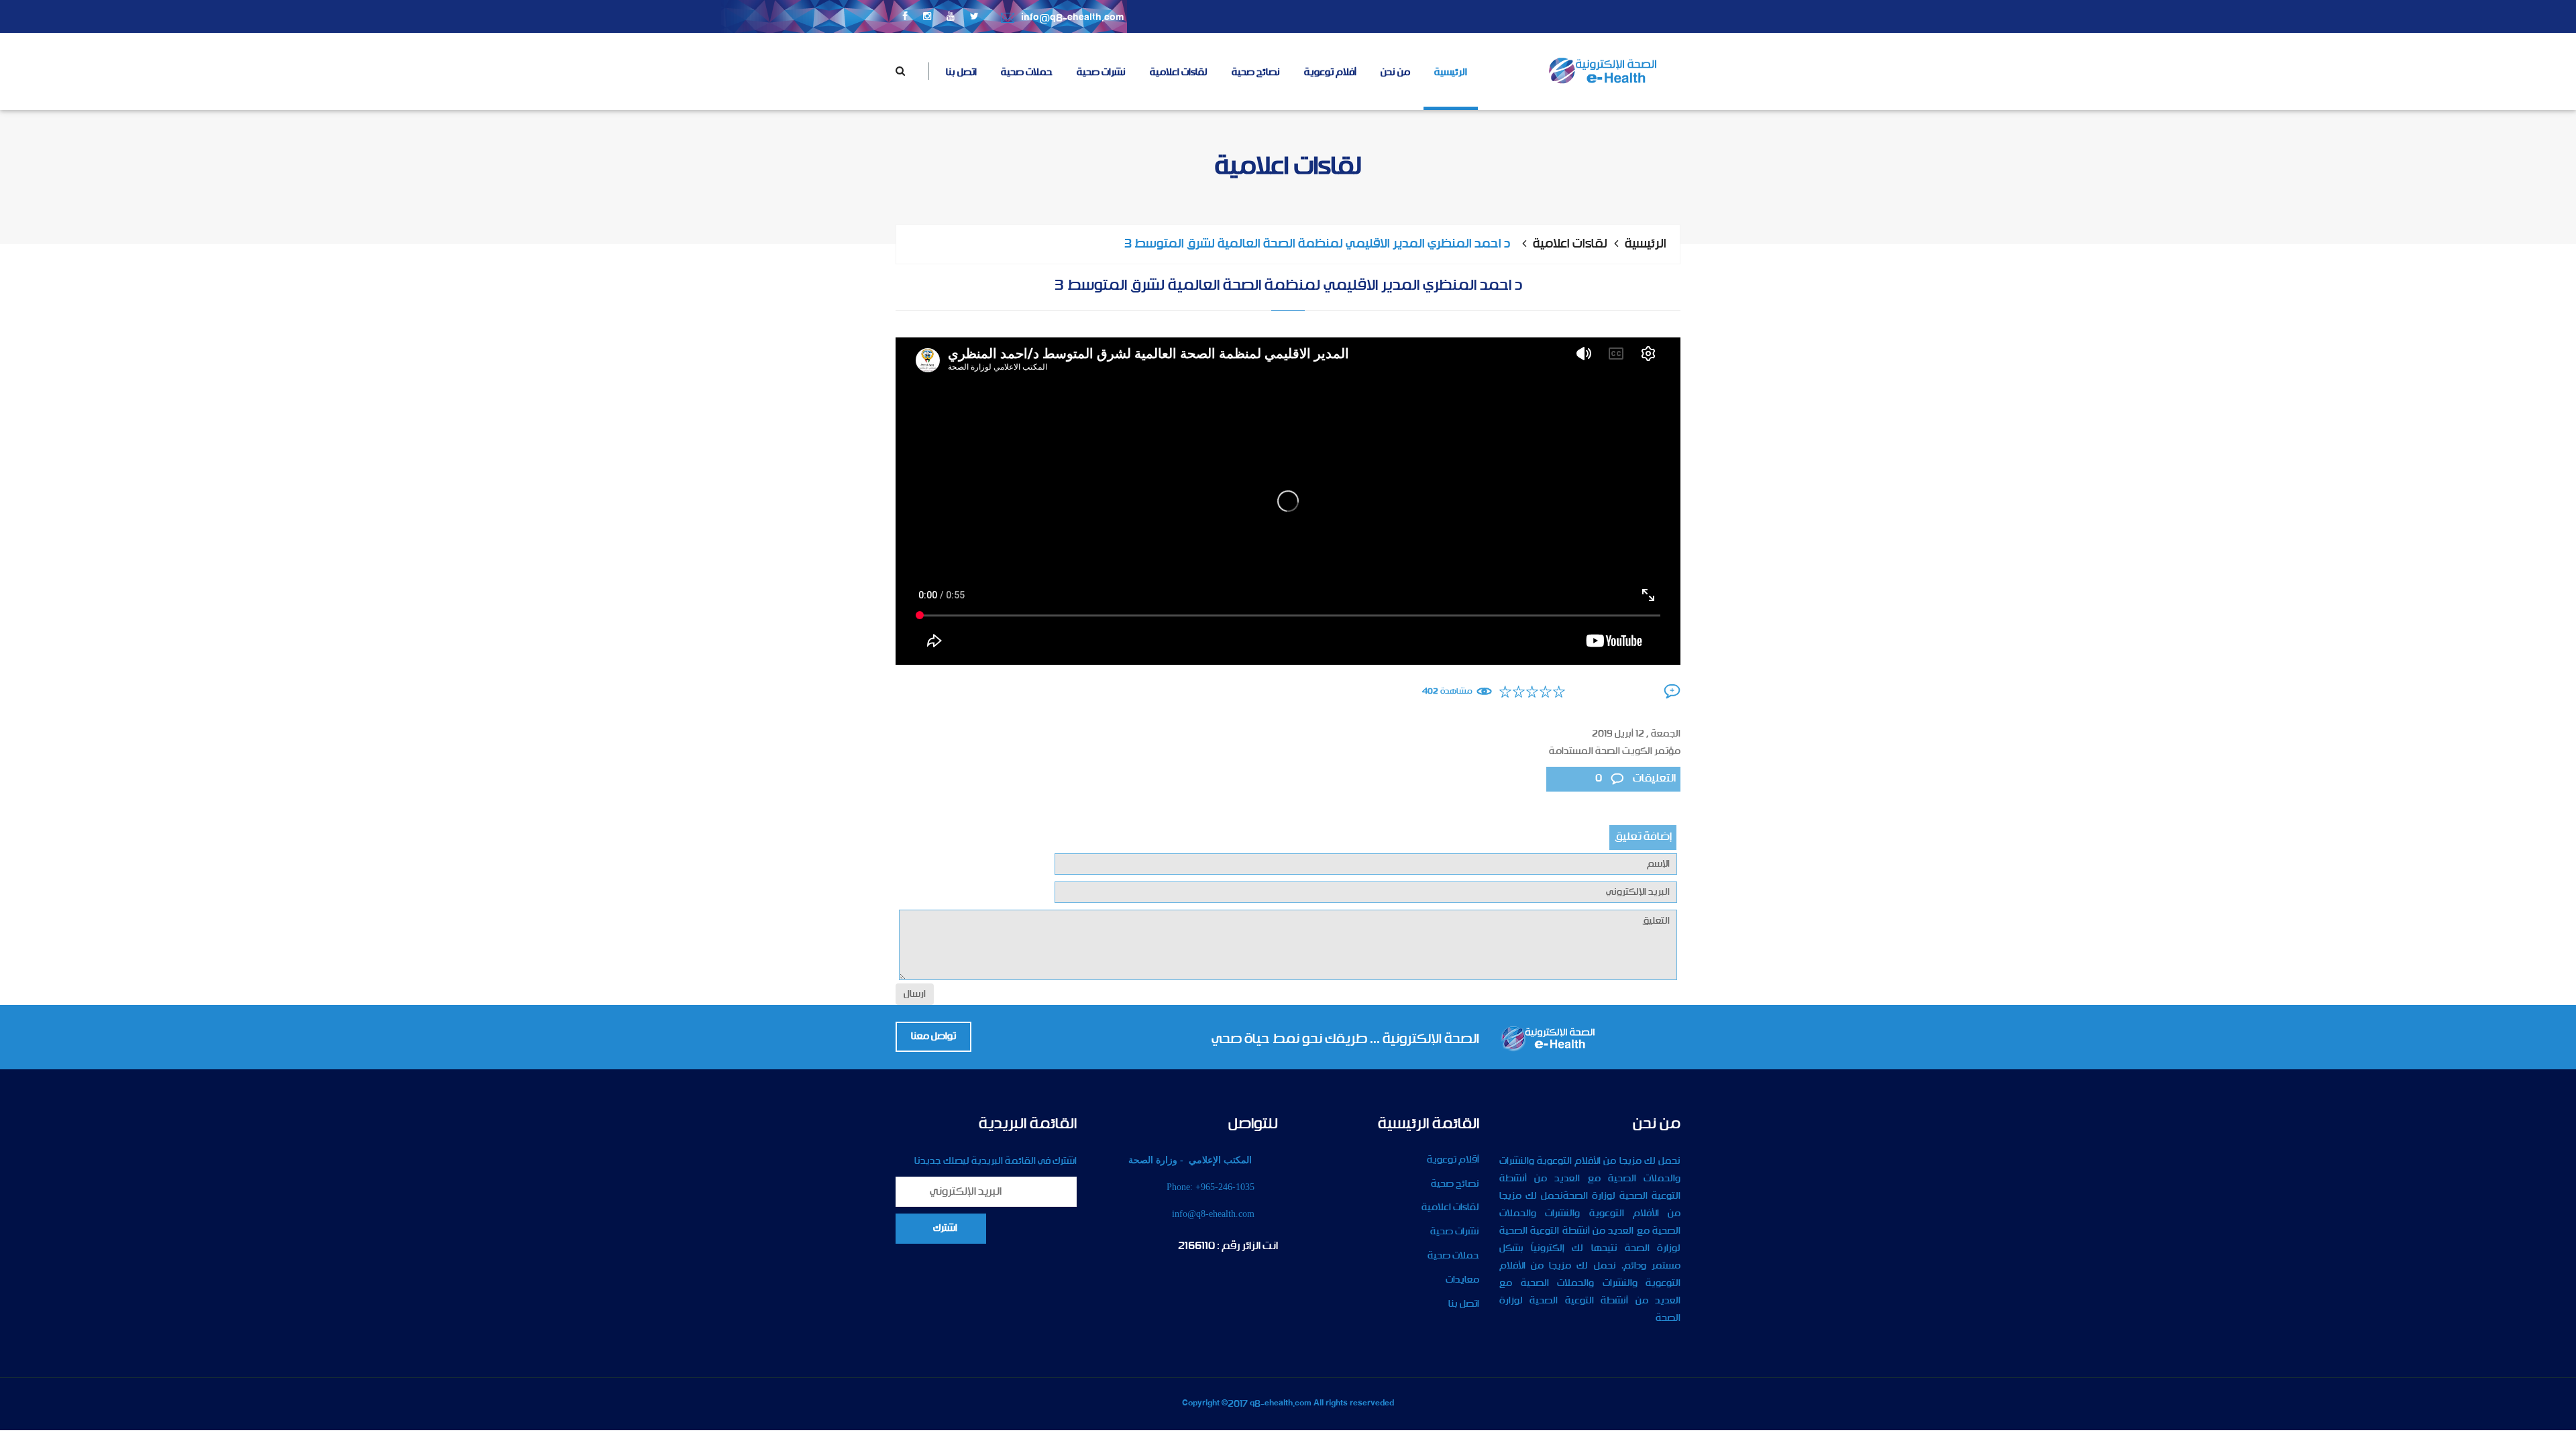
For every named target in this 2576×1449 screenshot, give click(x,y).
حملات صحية (1027, 72)
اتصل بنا (961, 72)
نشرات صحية (1101, 72)
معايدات (1462, 1280)
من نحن (1395, 72)
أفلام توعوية (1330, 72)
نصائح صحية (1256, 72)
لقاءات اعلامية (1179, 72)
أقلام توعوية (1453, 1160)
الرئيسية (1451, 72)
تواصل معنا (933, 1036)
